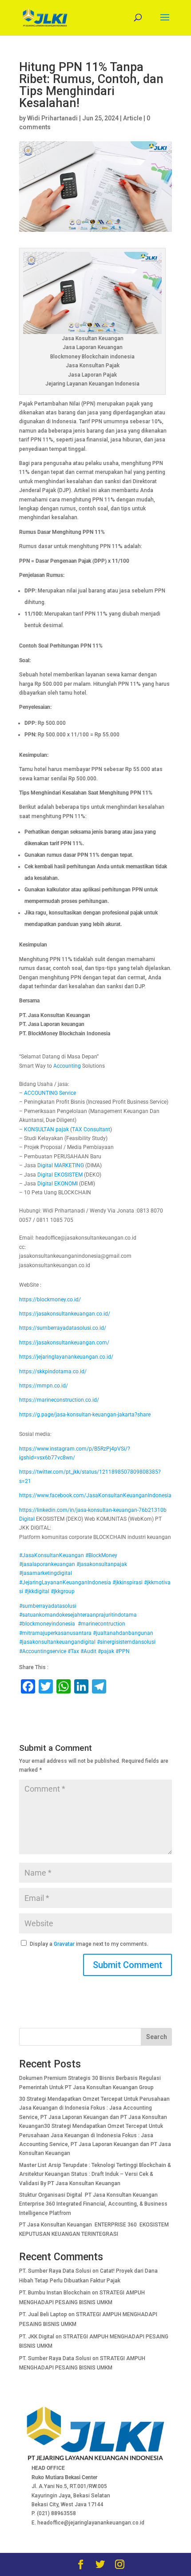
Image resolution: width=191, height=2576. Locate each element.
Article (133, 118)
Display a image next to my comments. (89, 1944)
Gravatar (64, 1944)
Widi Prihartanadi (52, 118)
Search (157, 2037)
